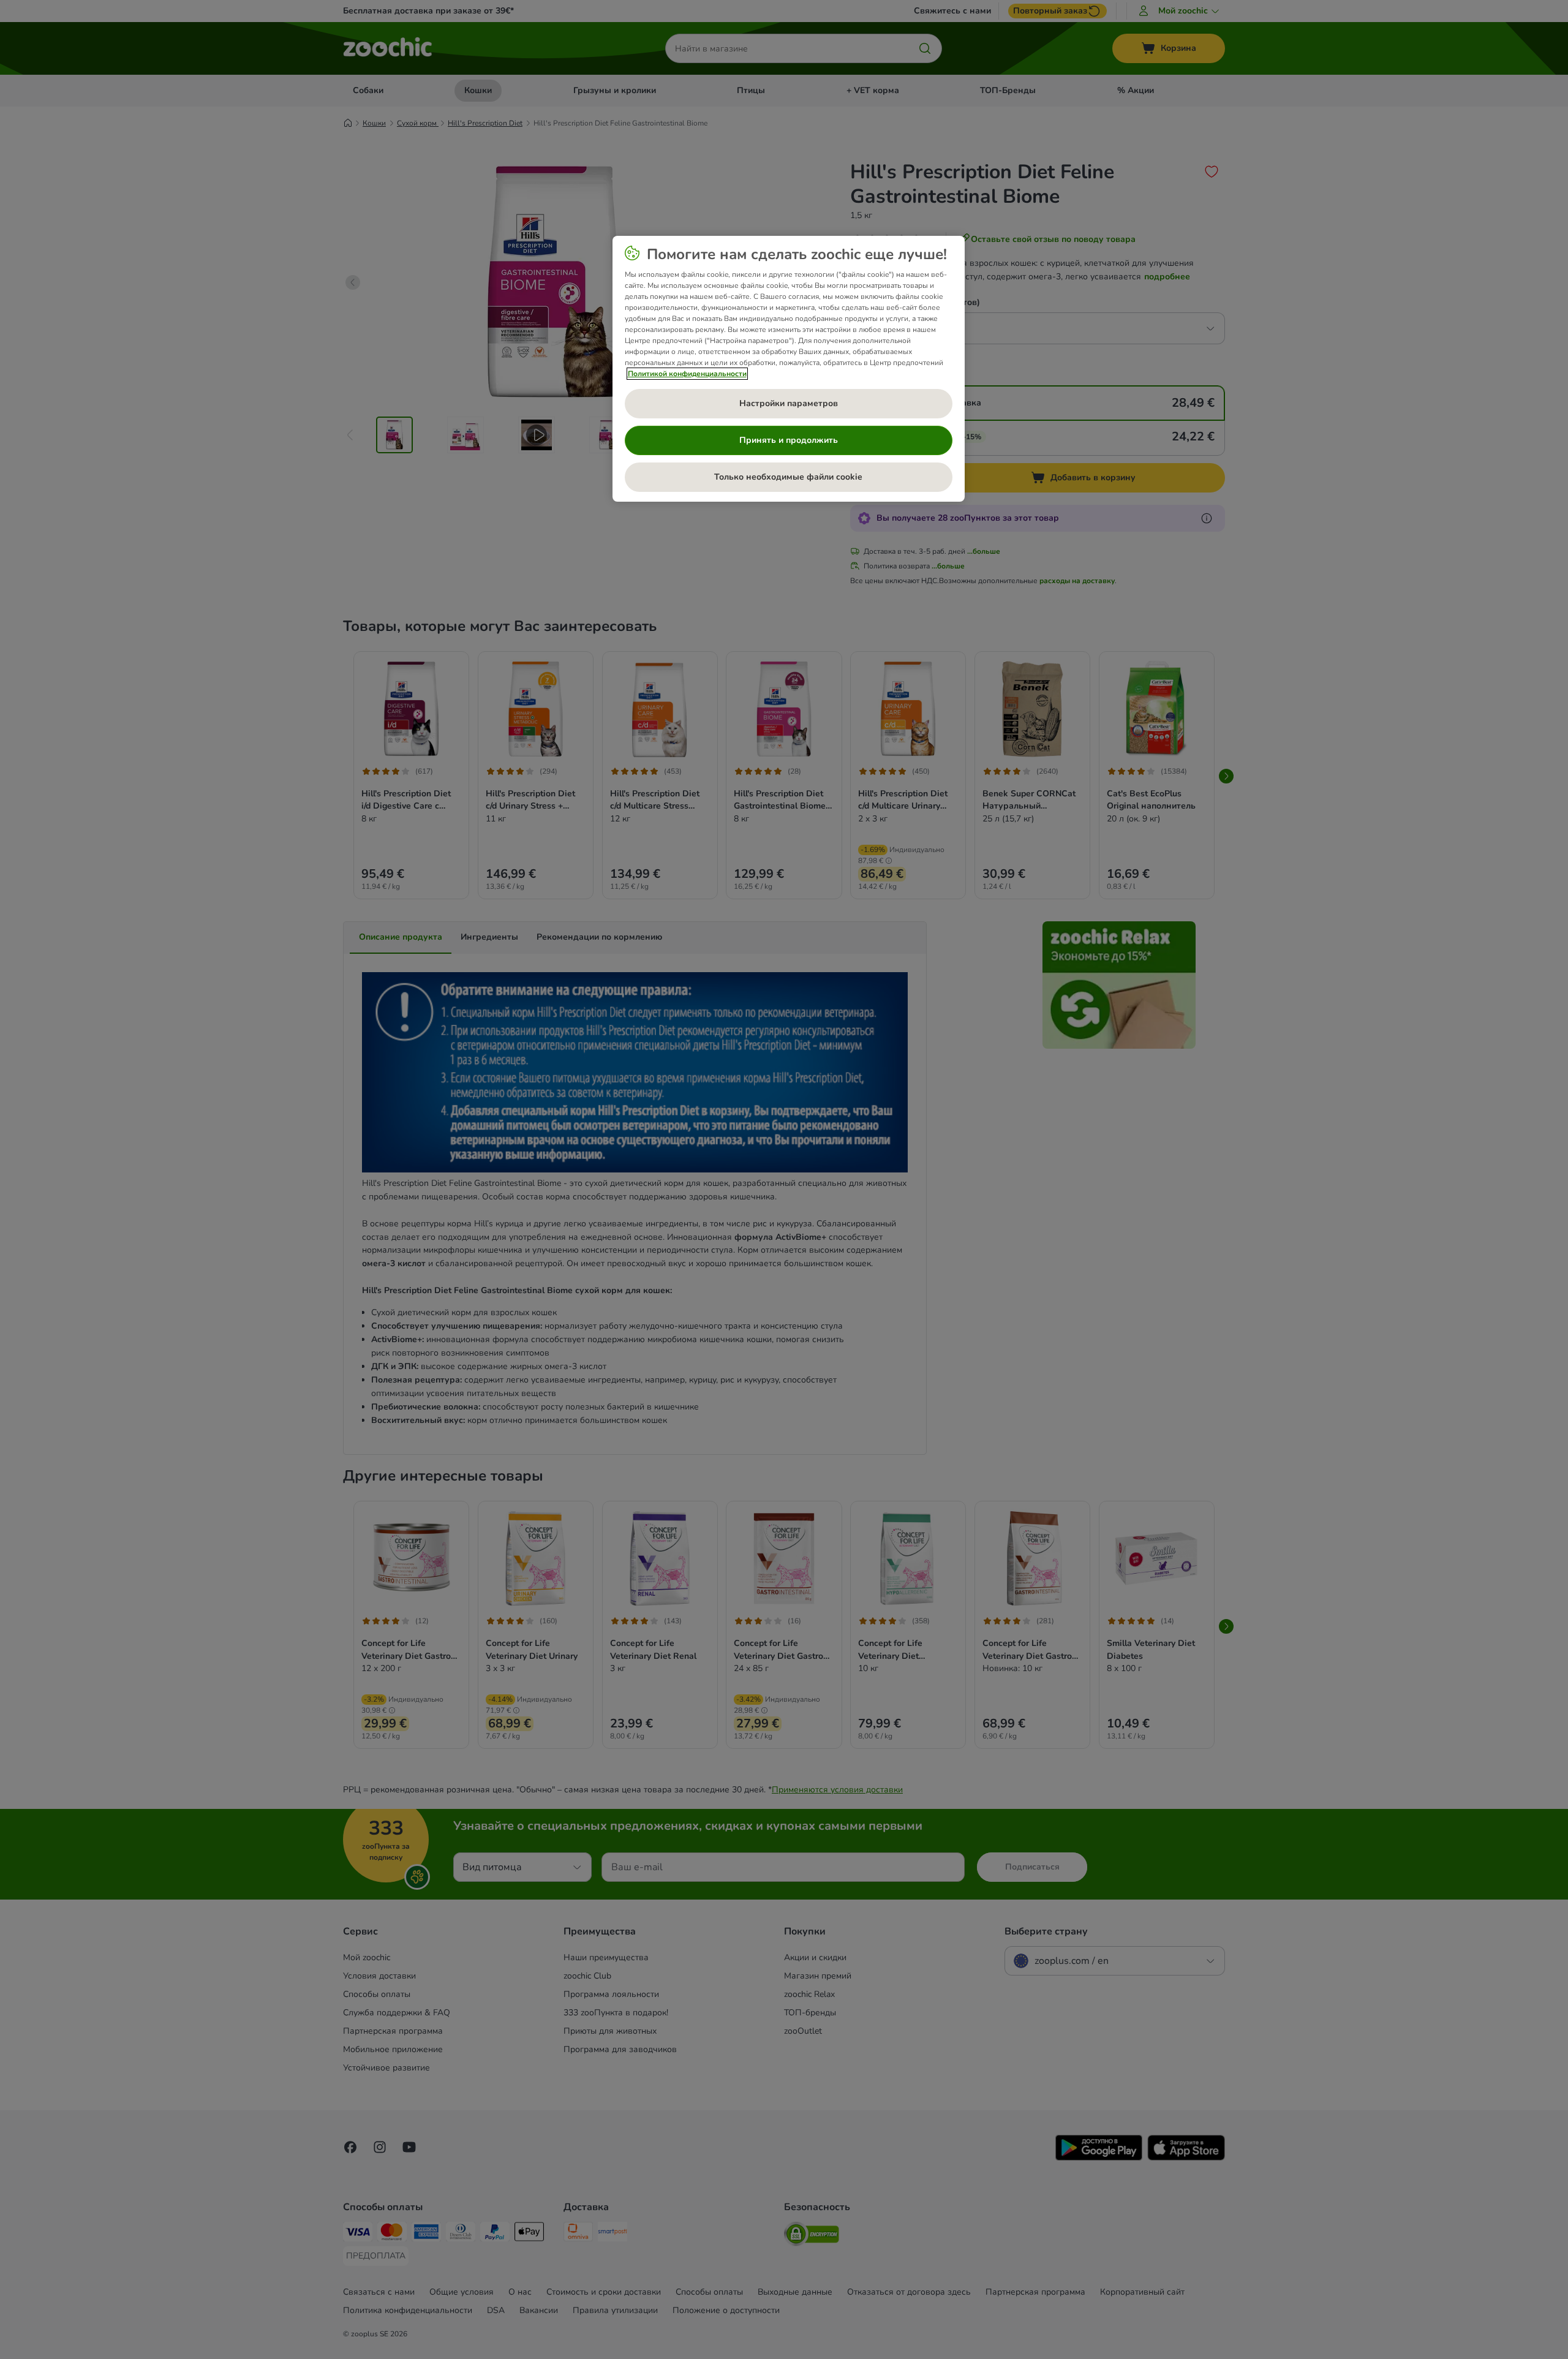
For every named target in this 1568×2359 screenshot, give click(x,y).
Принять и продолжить (789, 440)
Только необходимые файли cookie (788, 477)
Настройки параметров (789, 403)
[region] (789, 369)
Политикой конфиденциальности (687, 374)
